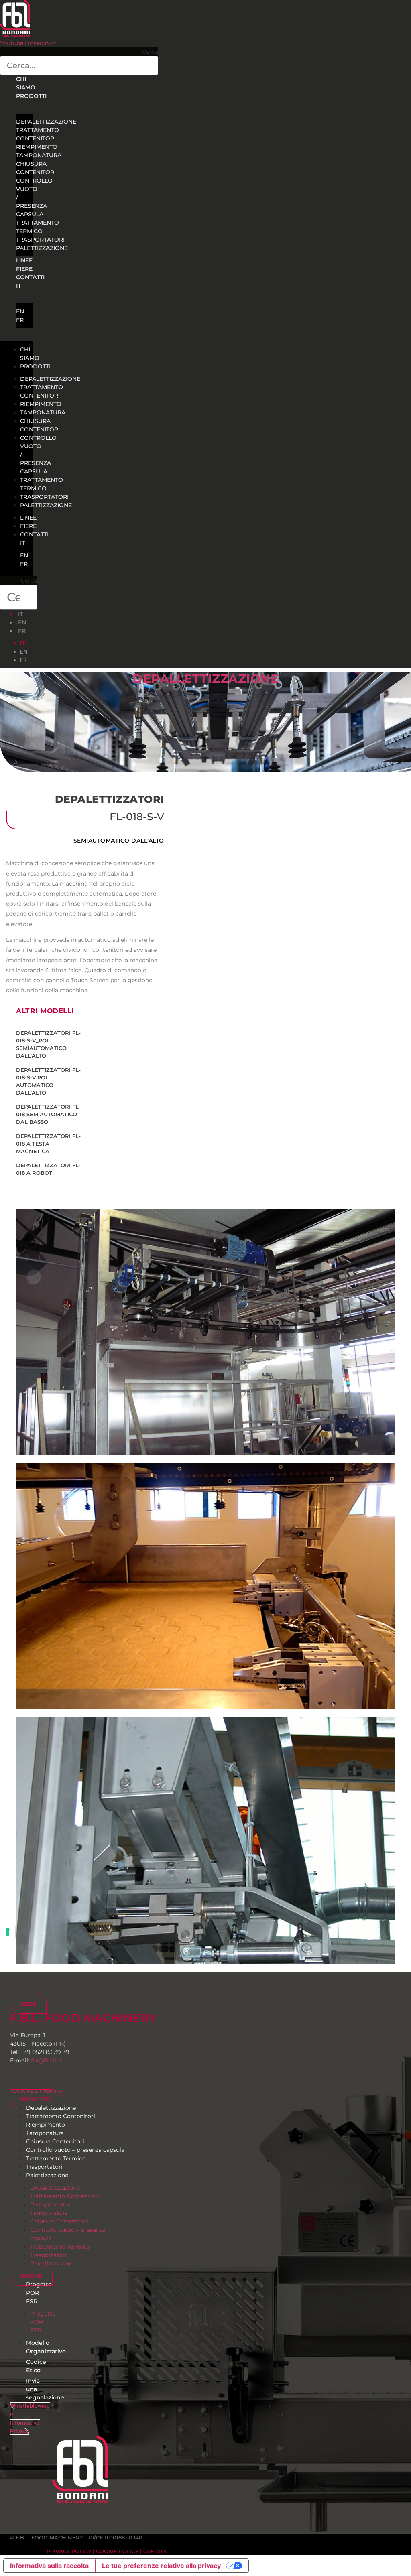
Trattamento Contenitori (38, 134)
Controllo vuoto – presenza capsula (75, 2150)
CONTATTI (30, 277)
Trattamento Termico (38, 227)
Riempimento (37, 147)
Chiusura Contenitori (36, 168)
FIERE (28, 526)
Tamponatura (39, 155)
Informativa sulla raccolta (49, 2566)
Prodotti (31, 96)
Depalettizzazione (46, 122)
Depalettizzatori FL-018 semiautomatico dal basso (48, 1114)
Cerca (150, 52)
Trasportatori (40, 240)
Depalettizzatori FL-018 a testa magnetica (48, 1144)
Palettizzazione (42, 248)
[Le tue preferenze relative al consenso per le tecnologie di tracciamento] (8, 1932)
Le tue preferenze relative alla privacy (161, 2566)
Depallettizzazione (205, 679)
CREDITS (155, 2551)
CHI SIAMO (30, 354)
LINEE (28, 518)
